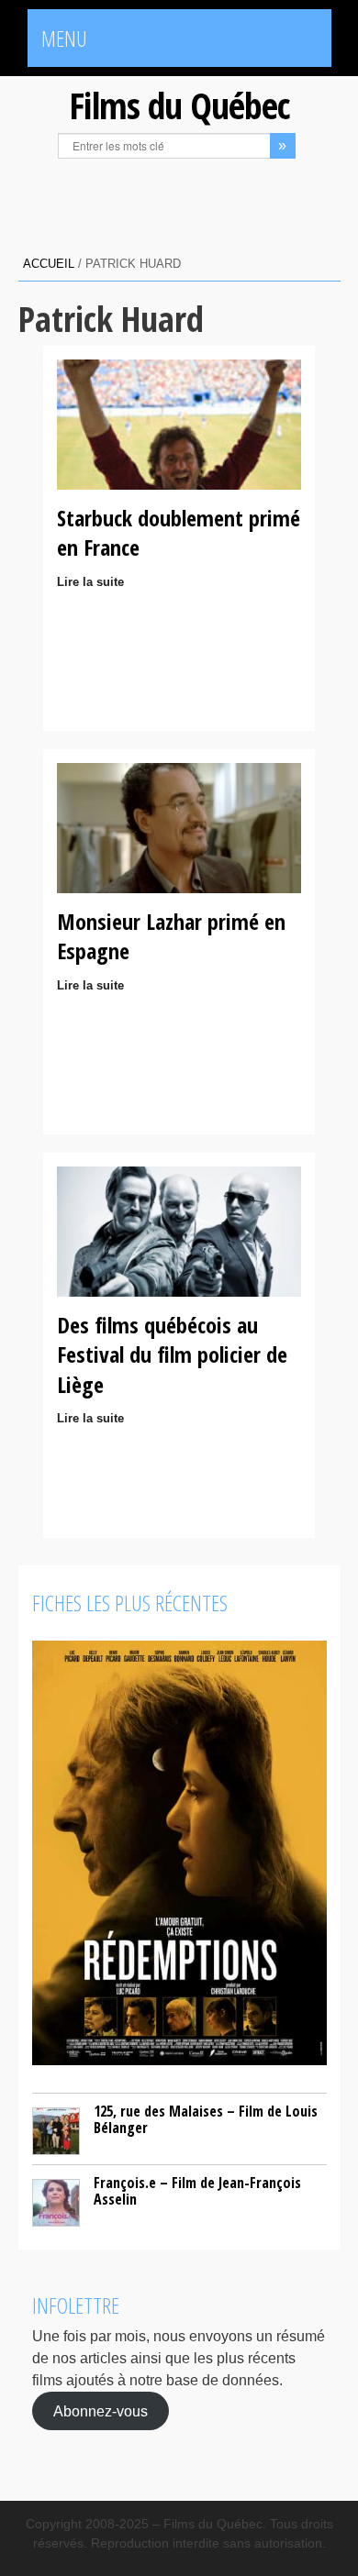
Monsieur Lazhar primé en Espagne (171, 936)
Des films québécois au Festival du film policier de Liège (172, 1354)
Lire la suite (90, 582)
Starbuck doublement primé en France (179, 532)
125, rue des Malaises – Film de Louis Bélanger (206, 2119)
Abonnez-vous (101, 2411)
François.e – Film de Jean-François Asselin (197, 2191)
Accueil (49, 264)
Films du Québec (179, 105)
